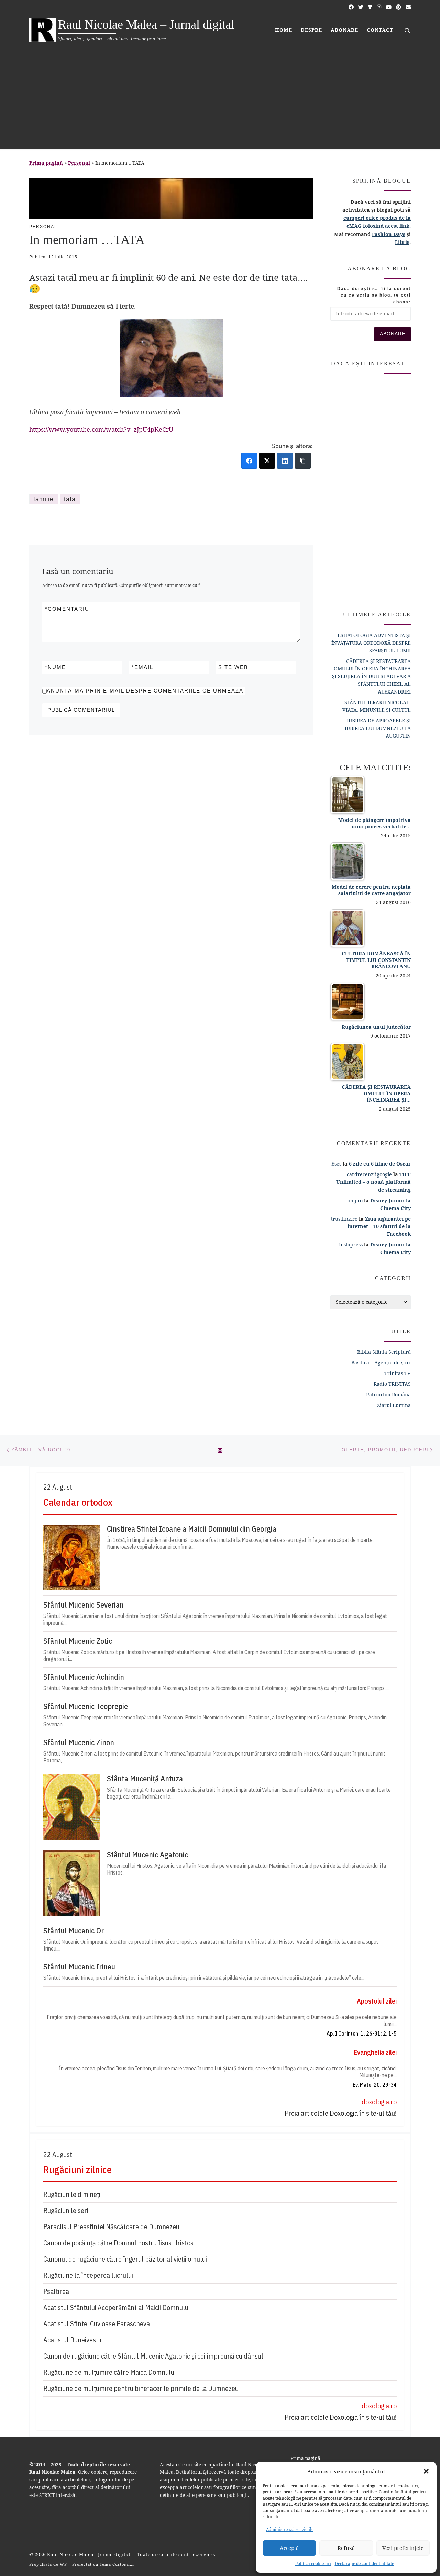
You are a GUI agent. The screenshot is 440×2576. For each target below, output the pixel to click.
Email (142, 667)
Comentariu (67, 609)
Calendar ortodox (78, 1502)
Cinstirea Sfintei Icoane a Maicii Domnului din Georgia (192, 1529)
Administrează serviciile (290, 2529)
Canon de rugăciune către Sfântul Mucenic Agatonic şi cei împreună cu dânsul (153, 2356)
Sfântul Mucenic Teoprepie (86, 1706)
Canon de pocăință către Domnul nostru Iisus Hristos (118, 2243)
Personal (79, 163)
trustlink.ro (344, 1219)
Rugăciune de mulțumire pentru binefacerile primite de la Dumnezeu (141, 2388)
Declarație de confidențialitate (364, 2563)
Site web (233, 667)
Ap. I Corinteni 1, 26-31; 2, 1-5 (362, 2033)
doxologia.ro (379, 2102)
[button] (426, 2471)
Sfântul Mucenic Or (74, 1931)
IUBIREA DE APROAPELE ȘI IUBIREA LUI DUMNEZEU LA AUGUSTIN (378, 728)
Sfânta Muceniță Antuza (145, 1779)
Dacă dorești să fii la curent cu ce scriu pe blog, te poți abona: (374, 295)
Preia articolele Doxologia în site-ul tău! (341, 2113)
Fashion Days (389, 234)
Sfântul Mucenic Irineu (79, 1967)
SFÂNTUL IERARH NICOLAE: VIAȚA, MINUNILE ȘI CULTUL (377, 706)
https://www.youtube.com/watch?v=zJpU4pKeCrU (101, 429)
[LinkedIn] (285, 461)
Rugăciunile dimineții (73, 2194)
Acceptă (289, 2548)
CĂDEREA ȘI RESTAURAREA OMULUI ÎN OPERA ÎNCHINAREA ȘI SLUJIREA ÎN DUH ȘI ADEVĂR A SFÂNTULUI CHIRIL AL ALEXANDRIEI (371, 676)
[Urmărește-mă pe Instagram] (379, 7)
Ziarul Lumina (394, 1405)
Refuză (346, 2548)
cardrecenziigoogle (369, 1174)
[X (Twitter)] (267, 461)
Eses (336, 1164)
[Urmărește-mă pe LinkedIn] (370, 7)
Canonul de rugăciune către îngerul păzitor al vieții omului (125, 2259)
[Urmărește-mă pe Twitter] (361, 7)
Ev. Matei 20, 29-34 (375, 2085)
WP (63, 2564)
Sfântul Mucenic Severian (84, 1605)
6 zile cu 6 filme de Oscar (380, 1164)
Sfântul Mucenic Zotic (78, 1641)
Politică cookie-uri (313, 2563)
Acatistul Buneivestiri (74, 2340)
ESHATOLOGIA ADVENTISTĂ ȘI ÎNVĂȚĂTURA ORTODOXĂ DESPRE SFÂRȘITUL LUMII (371, 643)
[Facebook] (249, 461)
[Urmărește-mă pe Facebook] (351, 7)
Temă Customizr (117, 2564)
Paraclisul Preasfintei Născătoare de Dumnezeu (111, 2227)
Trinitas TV (398, 1373)
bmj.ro (355, 1200)
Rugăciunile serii (67, 2210)
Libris (402, 242)
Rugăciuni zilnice (78, 2170)
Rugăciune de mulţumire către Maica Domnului (109, 2372)
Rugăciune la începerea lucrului (88, 2275)
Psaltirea (56, 2291)
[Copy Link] (303, 461)
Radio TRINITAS (392, 1384)
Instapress (351, 1244)
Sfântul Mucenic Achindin (84, 1677)
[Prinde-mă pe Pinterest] (399, 7)
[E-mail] (408, 7)
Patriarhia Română (388, 1394)
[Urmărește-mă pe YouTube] (389, 7)
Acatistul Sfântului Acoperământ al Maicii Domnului (117, 2307)
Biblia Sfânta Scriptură (384, 1352)
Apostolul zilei (377, 2001)
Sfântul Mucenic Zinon (79, 1742)
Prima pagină (46, 163)
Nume (56, 667)
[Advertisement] (220, 97)
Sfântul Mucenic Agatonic (147, 1855)
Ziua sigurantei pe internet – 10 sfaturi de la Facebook (379, 1226)
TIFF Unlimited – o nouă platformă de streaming (373, 1182)
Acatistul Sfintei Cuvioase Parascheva (97, 2324)
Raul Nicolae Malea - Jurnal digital (89, 2554)
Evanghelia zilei (375, 2052)
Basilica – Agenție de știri (381, 1362)
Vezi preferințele (403, 2548)
